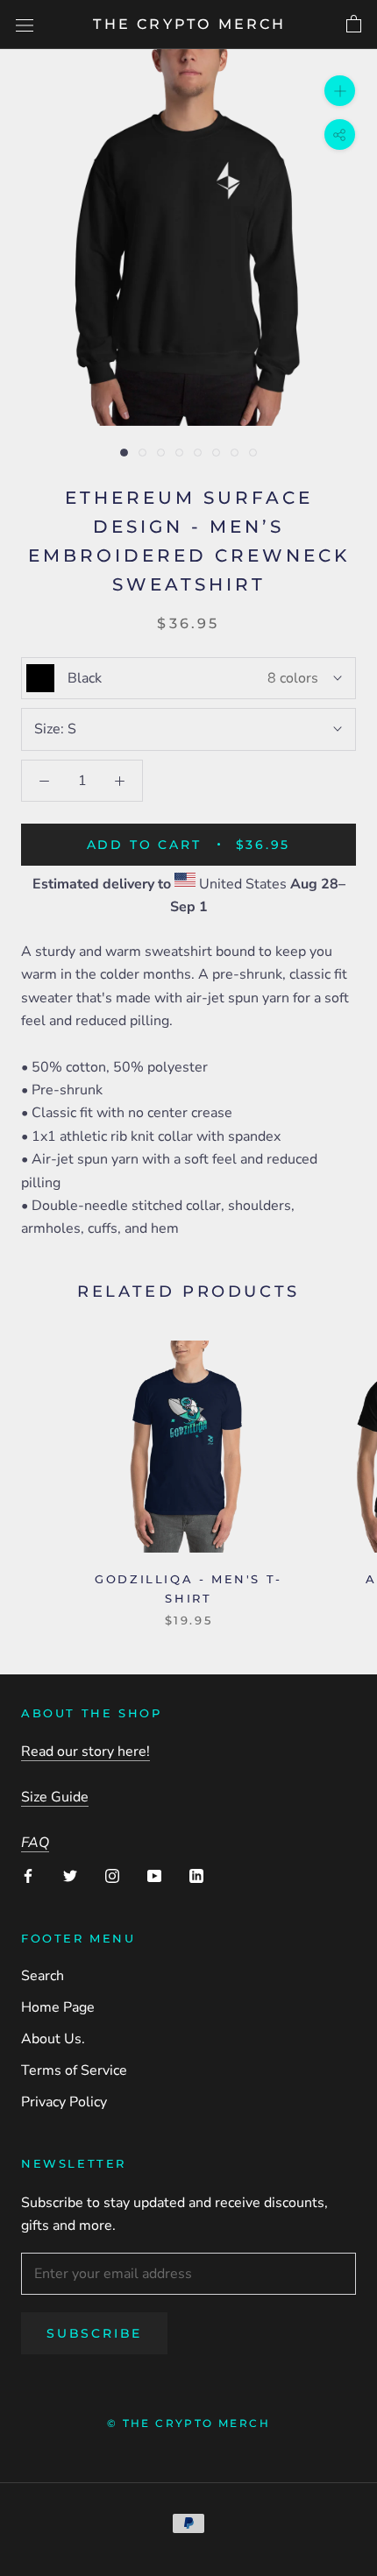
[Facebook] (28, 1875)
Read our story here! (85, 1752)
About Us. (53, 2039)
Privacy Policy (64, 2102)
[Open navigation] (25, 25)
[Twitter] (70, 1875)
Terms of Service (74, 2070)
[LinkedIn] (196, 1875)
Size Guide (55, 1797)
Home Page (58, 2007)
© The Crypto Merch (188, 2423)
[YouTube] (154, 1875)
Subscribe (94, 2333)
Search (43, 1976)
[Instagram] (112, 1875)
